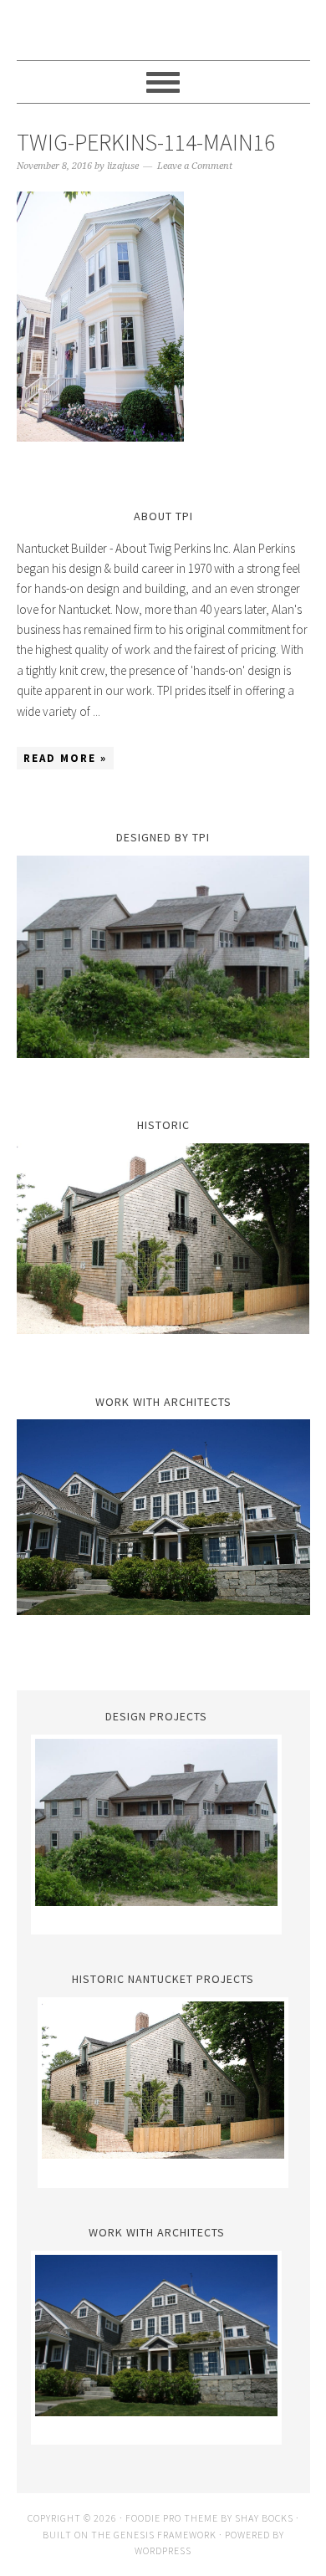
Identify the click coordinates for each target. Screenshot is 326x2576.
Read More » (65, 758)
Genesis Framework (165, 2535)
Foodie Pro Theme (172, 2518)
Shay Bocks (264, 2518)
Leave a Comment (195, 166)
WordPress (163, 2550)
